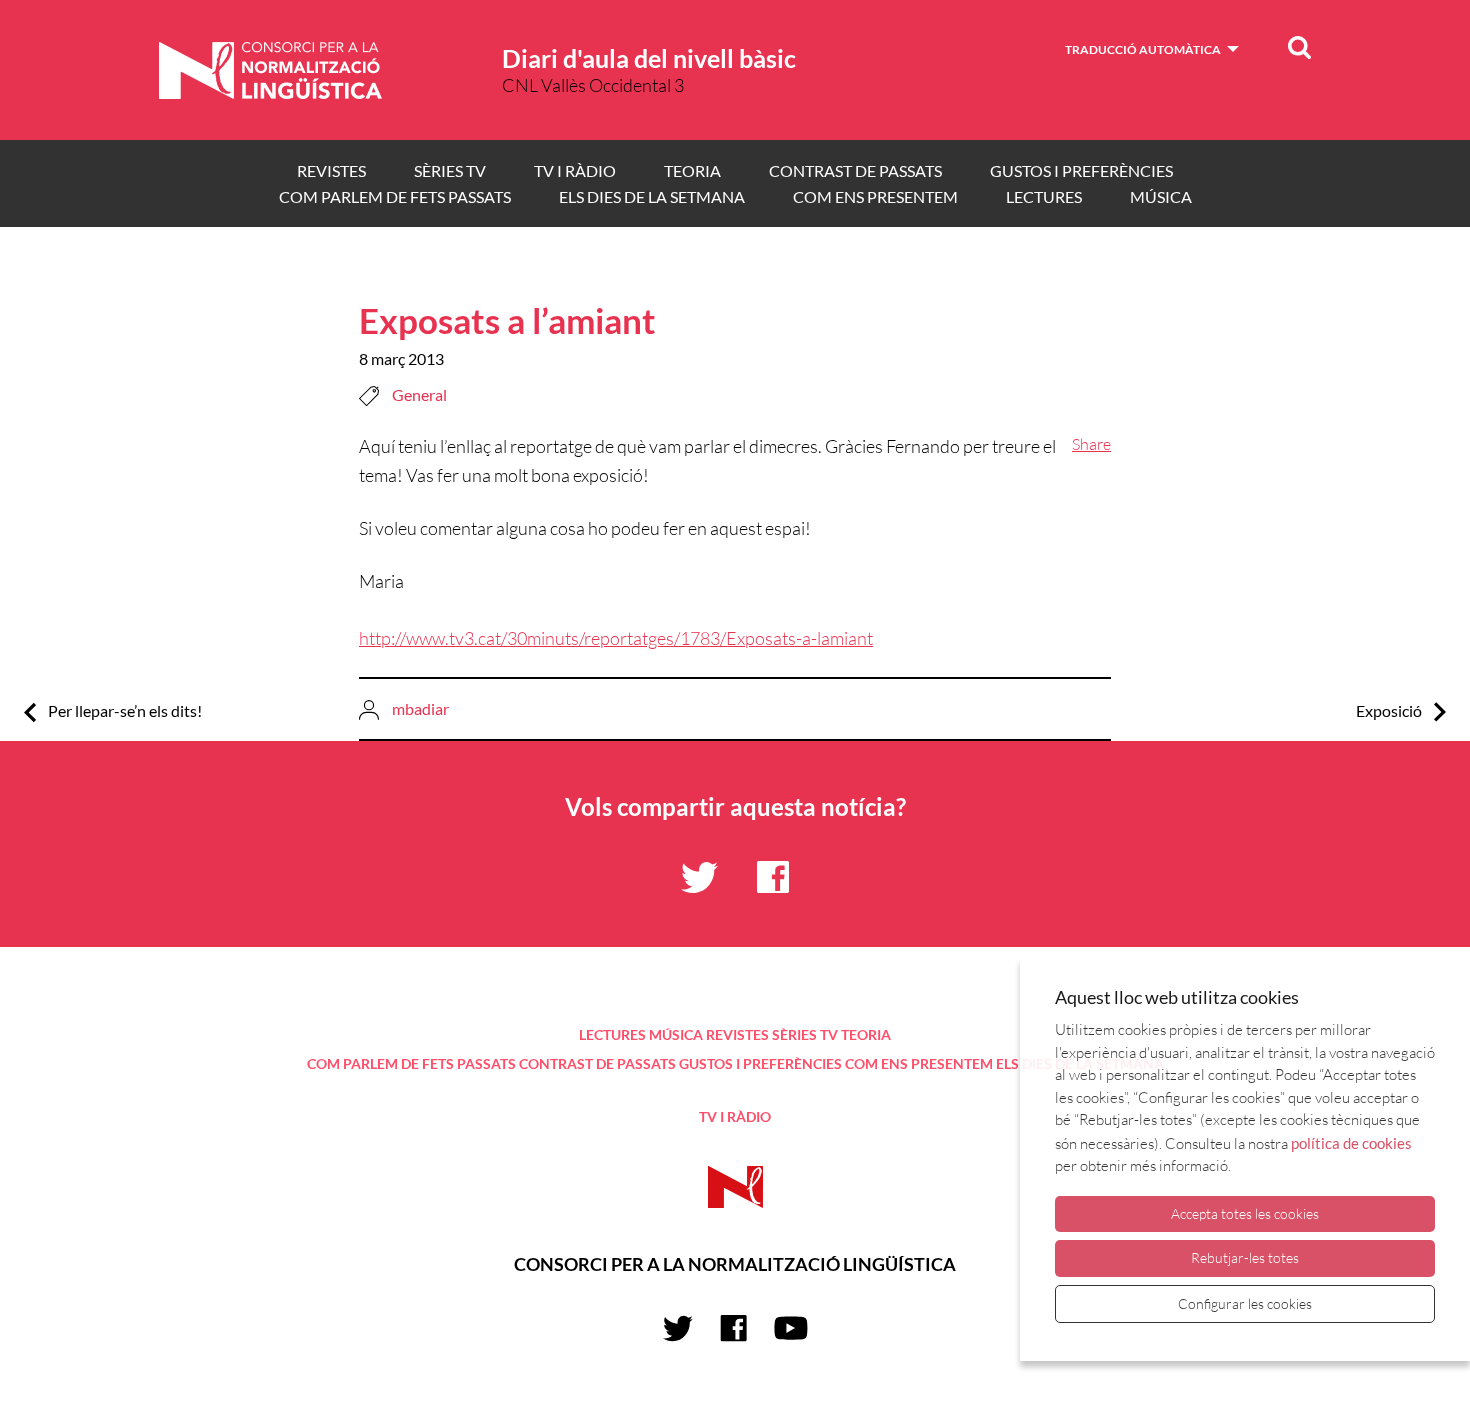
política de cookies (1351, 1143)
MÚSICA (1161, 196)
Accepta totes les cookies (1245, 1213)
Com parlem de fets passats (395, 196)
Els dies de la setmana (652, 196)
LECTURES (1044, 196)
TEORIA (692, 170)
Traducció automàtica (1143, 49)
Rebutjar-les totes (1245, 1257)
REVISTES (331, 170)
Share (1091, 444)
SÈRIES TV (450, 170)
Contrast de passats (855, 170)
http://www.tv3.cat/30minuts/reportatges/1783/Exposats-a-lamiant (616, 638)
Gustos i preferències (1081, 170)
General (419, 394)
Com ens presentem (875, 196)
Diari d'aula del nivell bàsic (649, 58)
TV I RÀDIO (575, 170)
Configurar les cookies (1245, 1303)
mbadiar (420, 708)
